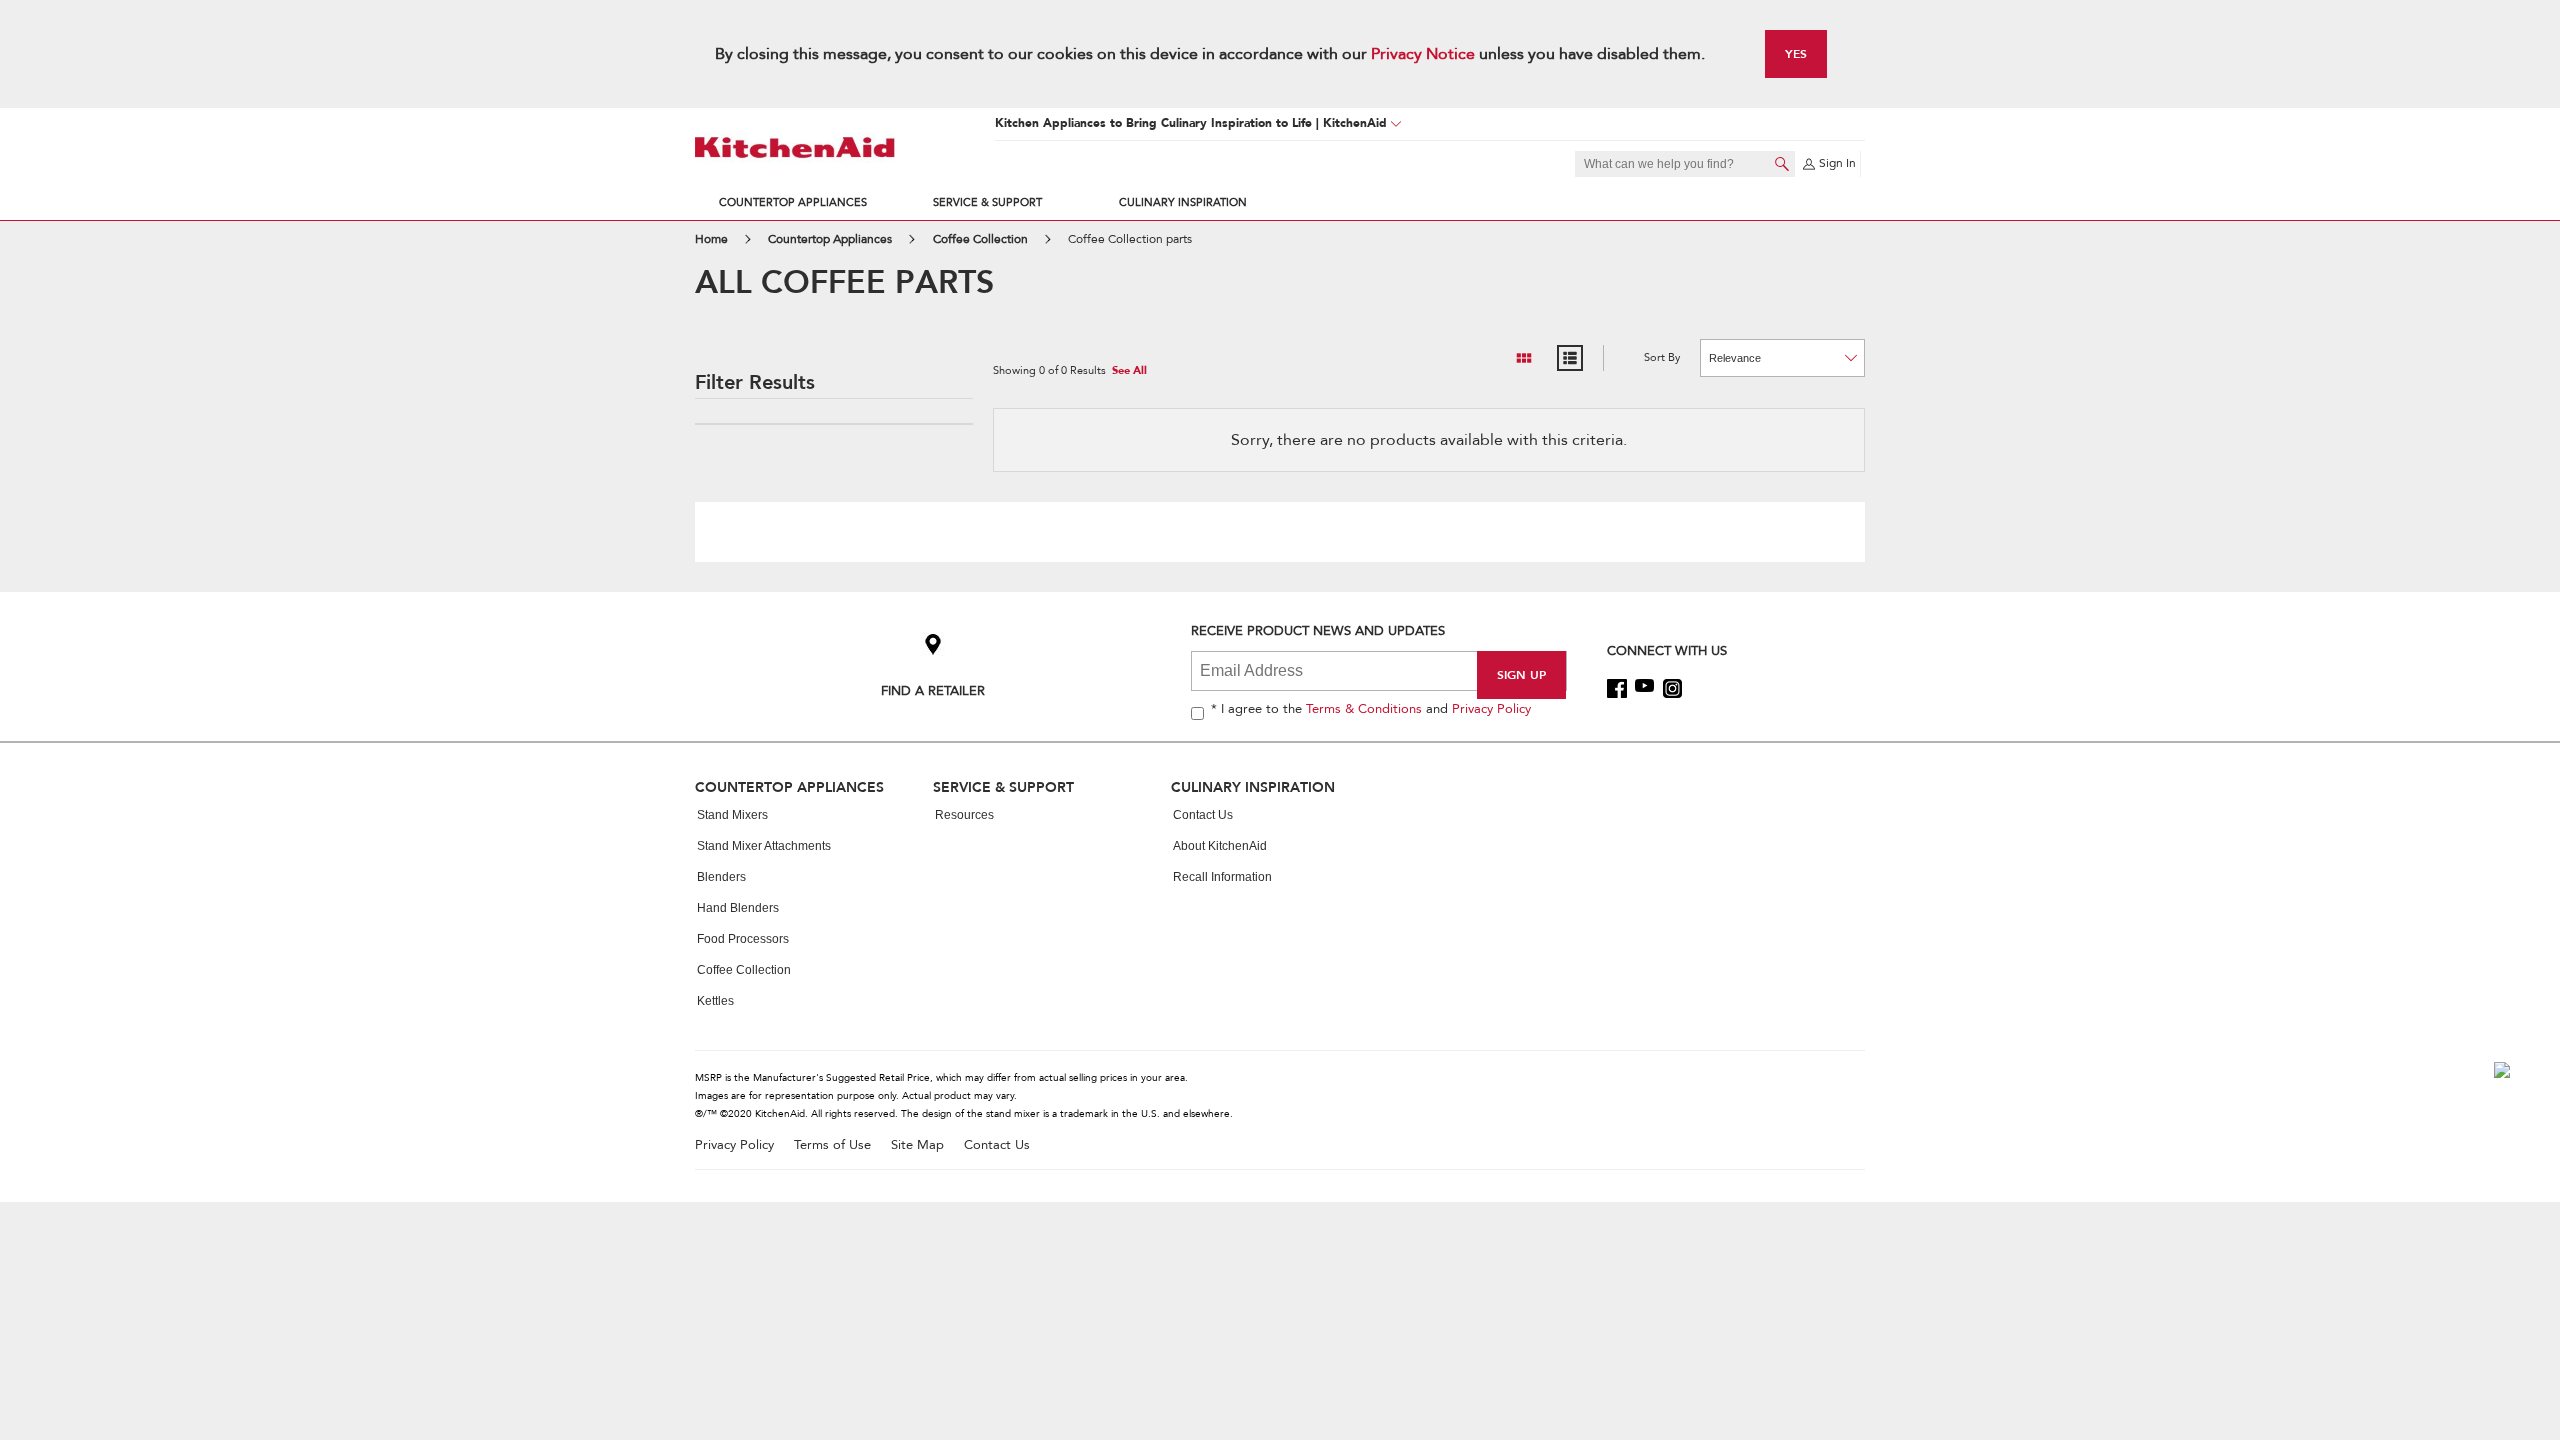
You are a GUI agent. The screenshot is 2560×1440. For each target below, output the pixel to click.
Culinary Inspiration (1183, 202)
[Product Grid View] (1524, 358)
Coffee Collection (744, 970)
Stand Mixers (732, 815)
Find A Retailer (933, 690)
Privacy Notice (1423, 54)
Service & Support (987, 202)
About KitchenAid (1220, 846)
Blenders (721, 877)
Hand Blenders (738, 908)
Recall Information (1222, 877)
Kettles (715, 1001)
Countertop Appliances (793, 202)
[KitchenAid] (795, 147)
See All (1129, 371)
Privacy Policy (1491, 709)
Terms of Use (832, 1145)
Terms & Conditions (1364, 709)
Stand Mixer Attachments (764, 846)
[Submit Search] (1782, 164)
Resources (964, 815)
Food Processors (743, 939)
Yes (1796, 53)
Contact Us (1203, 815)
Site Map (917, 1145)
